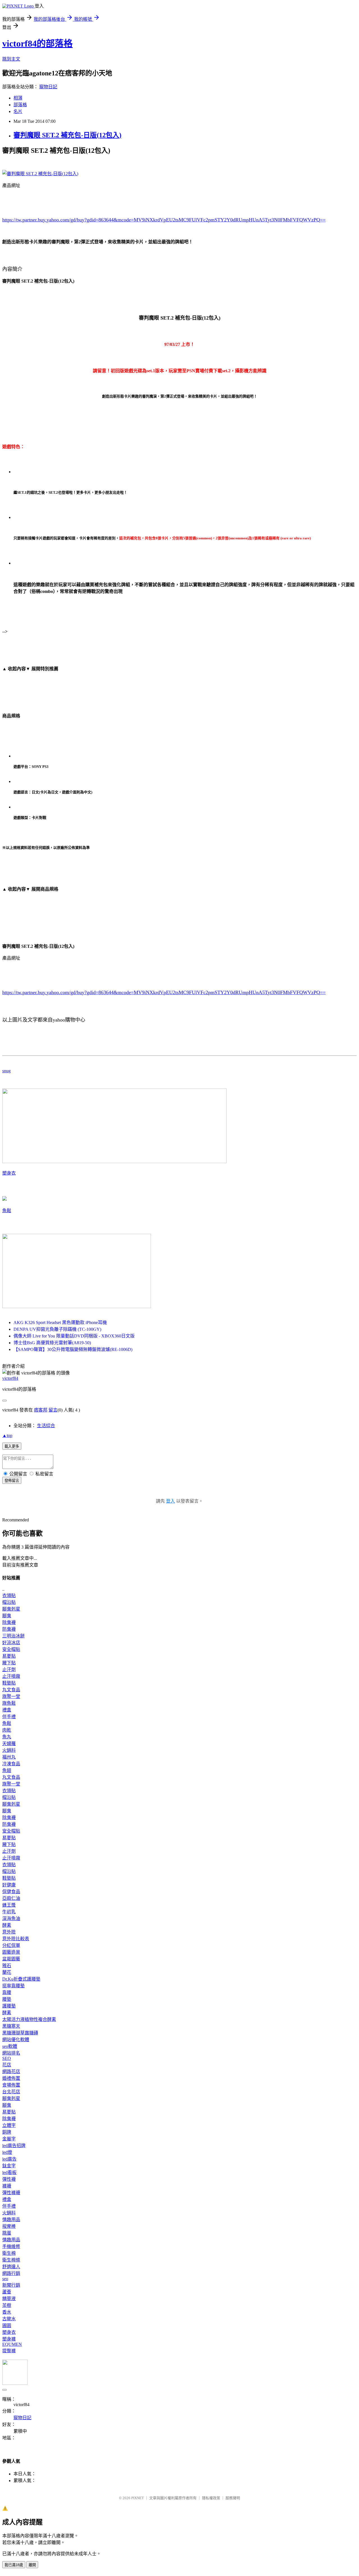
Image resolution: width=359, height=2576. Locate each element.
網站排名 (11, 2053)
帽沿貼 (9, 1602)
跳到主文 (11, 59)
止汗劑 (9, 1670)
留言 (53, 1410)
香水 (7, 2312)
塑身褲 (9, 2339)
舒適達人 (11, 2267)
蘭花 (7, 1972)
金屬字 (9, 2139)
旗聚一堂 (11, 1696)
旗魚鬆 (9, 1703)
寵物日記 (48, 87)
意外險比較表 (16, 1939)
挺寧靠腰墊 (13, 1986)
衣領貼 (9, 1596)
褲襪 (7, 2186)
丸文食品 (11, 1690)
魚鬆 (7, 1211)
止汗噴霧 (11, 1676)
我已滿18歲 (14, 2565)
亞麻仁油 (11, 1898)
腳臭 (7, 1616)
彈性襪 (9, 2179)
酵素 (7, 1925)
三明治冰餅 (13, 1636)
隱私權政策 (211, 2498)
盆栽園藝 (11, 1959)
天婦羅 (9, 1744)
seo (5, 2279)
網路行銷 (11, 2273)
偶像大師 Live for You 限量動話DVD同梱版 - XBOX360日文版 (74, 1336)
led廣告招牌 (14, 2146)
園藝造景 (11, 1952)
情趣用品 (11, 2220)
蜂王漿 (9, 1905)
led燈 (7, 2152)
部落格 (20, 105)
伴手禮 (9, 1717)
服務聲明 (233, 2498)
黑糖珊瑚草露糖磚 (20, 2033)
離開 (32, 2565)
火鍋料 (9, 1750)
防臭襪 (9, 1629)
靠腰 (7, 1992)
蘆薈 (7, 2292)
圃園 (7, 2326)
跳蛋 (7, 2233)
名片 (18, 111)
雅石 (7, 1966)
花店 (7, 2065)
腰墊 (7, 1999)
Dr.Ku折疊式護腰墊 (21, 1979)
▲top (7, 1435)
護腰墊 (9, 2006)
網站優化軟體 (16, 2040)
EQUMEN (12, 2344)
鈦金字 (9, 2166)
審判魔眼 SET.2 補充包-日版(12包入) (67, 135)
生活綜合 (46, 1426)
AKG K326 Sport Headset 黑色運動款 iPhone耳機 (60, 1322)
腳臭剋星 (11, 1609)
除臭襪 (9, 1622)
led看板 (9, 2172)
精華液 (9, 2299)
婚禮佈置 (11, 2078)
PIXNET (138, 2498)
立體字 (9, 2125)
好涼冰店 (11, 1643)
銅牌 (7, 2132)
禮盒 (7, 1710)
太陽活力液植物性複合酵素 (29, 2019)
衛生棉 (9, 2253)
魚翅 (7, 1770)
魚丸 (7, 1737)
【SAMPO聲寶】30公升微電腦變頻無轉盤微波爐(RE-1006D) (73, 1349)
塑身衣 (9, 1173)
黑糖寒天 (11, 2026)
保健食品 (11, 1892)
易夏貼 (9, 1656)
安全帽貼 (11, 1649)
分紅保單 (11, 1945)
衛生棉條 (11, 2260)
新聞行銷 (11, 2285)
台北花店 (11, 2092)
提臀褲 (9, 2351)
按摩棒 (9, 2226)
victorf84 (10, 1378)
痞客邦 (41, 1410)
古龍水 (9, 2319)
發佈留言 (12, 1481)
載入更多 (12, 1446)
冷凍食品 (11, 1764)
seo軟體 (10, 2046)
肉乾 (7, 1730)
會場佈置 (11, 2085)
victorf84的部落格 (37, 43)
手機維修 (11, 2246)
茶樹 (7, 2305)
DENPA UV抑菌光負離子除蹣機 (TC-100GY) (57, 1329)
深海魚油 (11, 1918)
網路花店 (11, 2072)
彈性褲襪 (11, 2193)
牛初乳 (9, 1912)
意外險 (9, 1932)
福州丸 (9, 1757)
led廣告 (9, 2159)
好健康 (9, 1885)
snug (6, 1071)
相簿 (18, 98)
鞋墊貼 (9, 1683)
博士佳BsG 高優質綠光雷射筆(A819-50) (52, 1343)
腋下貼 (9, 1663)
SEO (7, 2058)
